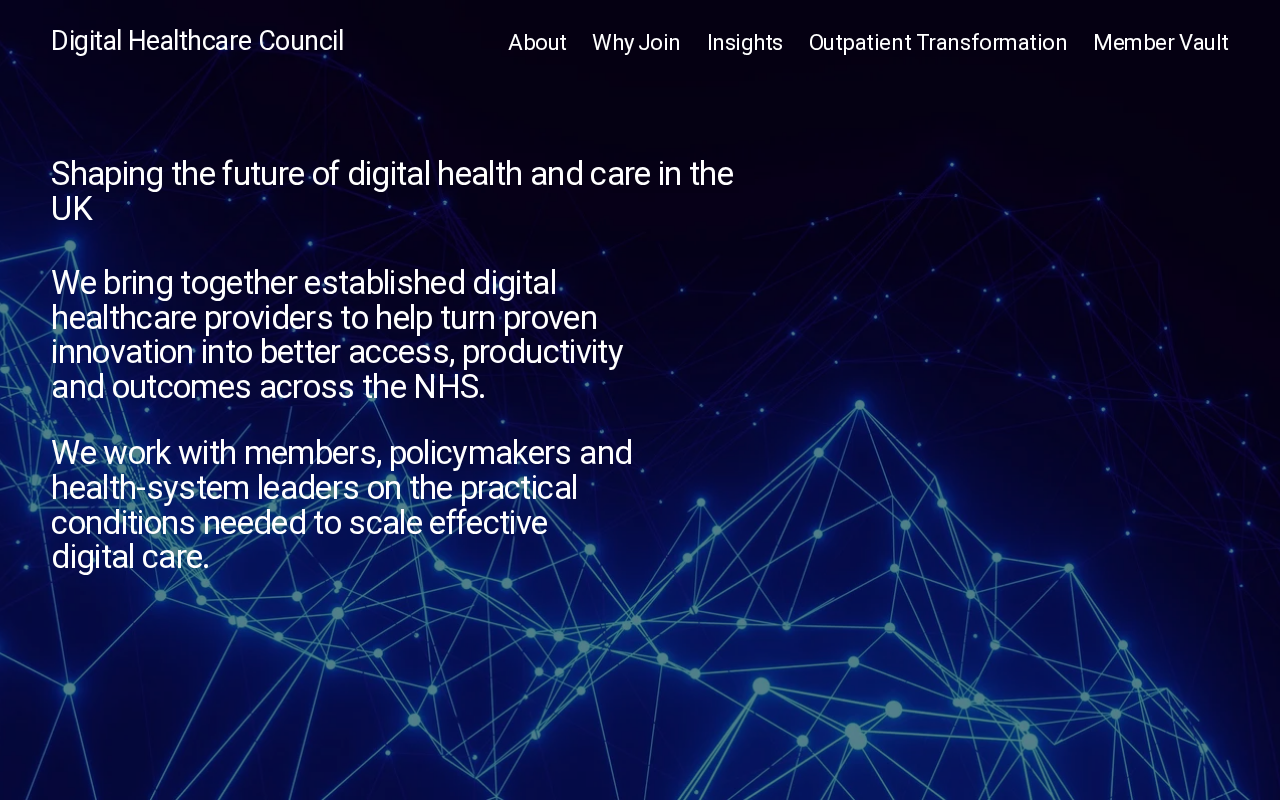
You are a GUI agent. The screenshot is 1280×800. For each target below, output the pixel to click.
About (537, 42)
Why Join (636, 42)
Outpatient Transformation (938, 42)
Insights (745, 42)
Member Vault (1161, 42)
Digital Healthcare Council (197, 41)
